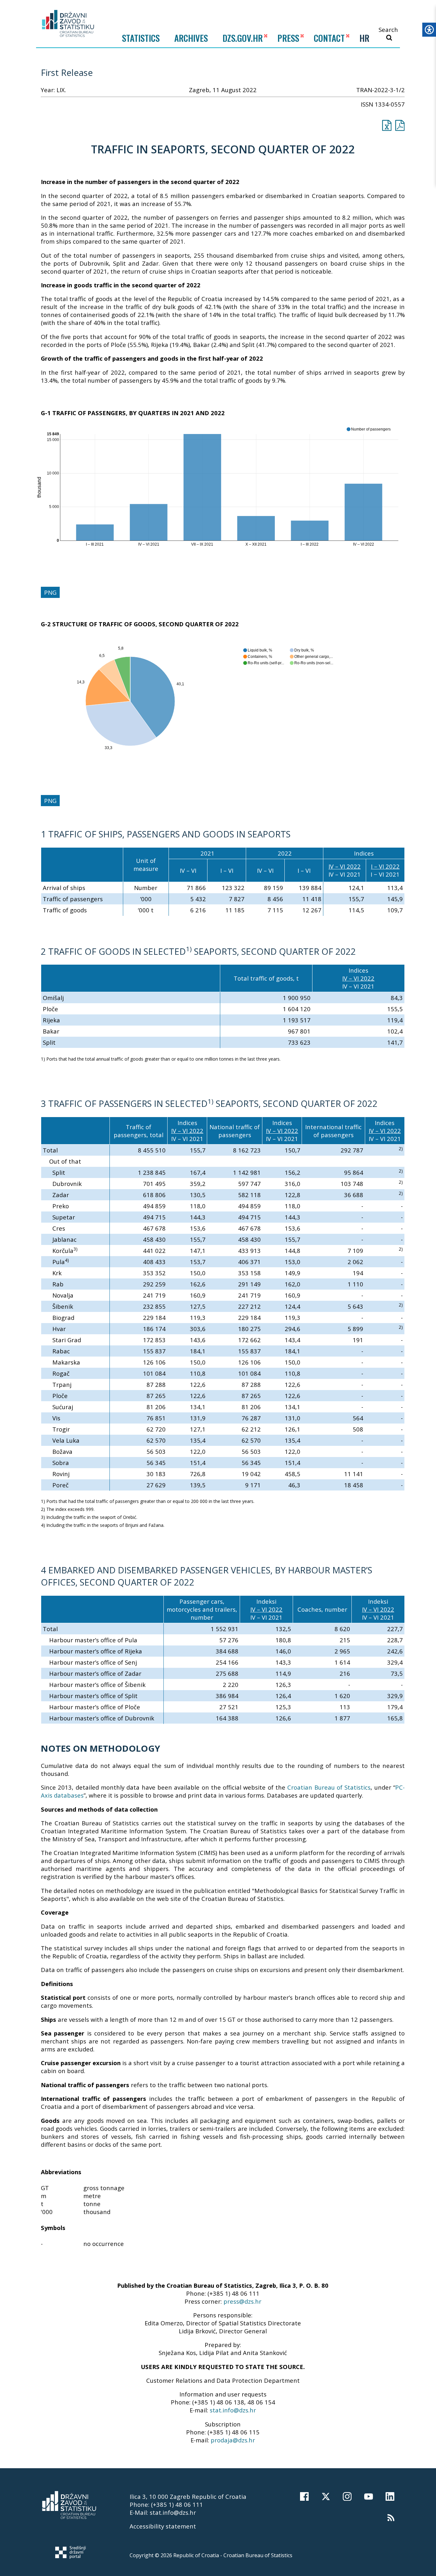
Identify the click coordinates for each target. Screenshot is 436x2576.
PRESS (288, 38)
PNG (50, 592)
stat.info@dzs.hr (233, 2410)
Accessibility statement (163, 2526)
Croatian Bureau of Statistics (329, 1787)
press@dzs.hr (242, 2301)
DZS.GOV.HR (243, 38)
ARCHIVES (191, 38)
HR (364, 38)
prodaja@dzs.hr (233, 2440)
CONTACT (329, 38)
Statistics (141, 38)
